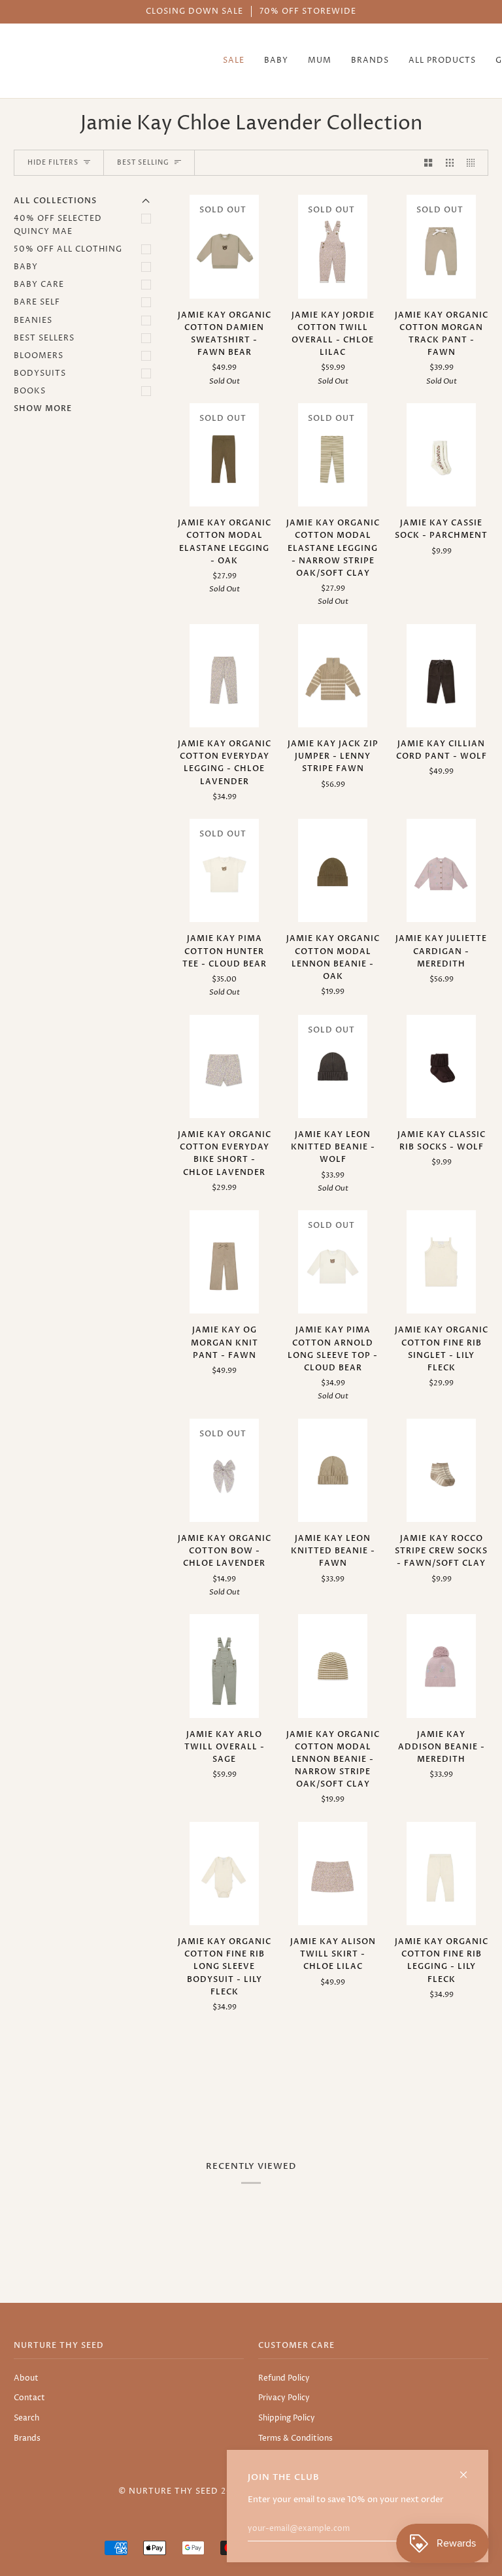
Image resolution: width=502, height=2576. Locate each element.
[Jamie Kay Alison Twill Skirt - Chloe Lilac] (333, 1874)
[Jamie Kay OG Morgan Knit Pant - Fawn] (224, 1262)
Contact (29, 2398)
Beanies (33, 321)
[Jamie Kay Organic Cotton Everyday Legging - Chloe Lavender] (224, 676)
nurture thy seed (174, 2491)
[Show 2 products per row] (428, 163)
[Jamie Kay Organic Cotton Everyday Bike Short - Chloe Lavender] (224, 1066)
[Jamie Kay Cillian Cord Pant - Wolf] (441, 676)
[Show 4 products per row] (474, 163)
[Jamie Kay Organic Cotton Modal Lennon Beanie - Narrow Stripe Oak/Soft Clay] (333, 1666)
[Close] (469, 2469)
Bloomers (39, 356)
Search (26, 2418)
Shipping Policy (287, 2418)
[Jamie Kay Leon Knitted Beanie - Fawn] (333, 1470)
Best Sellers (44, 338)
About (26, 2378)
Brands (27, 2438)
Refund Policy (284, 2378)
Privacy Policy (284, 2398)
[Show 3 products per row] (450, 163)
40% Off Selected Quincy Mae (58, 225)
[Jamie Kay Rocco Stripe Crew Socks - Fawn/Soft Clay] (441, 1470)
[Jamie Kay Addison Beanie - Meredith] (441, 1666)
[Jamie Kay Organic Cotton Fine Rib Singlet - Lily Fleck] (441, 1262)
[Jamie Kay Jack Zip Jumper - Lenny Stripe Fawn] (333, 676)
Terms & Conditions (295, 2438)
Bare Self (37, 302)
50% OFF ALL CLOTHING (68, 249)
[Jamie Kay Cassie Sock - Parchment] (441, 455)
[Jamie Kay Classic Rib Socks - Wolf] (441, 1066)
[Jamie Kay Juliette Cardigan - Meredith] (441, 870)
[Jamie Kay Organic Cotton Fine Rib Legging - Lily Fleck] (441, 1874)
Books (30, 391)
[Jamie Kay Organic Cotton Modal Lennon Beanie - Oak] (333, 870)
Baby (26, 267)
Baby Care (39, 285)
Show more (43, 408)
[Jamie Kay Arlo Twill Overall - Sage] (224, 1666)
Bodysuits (40, 373)
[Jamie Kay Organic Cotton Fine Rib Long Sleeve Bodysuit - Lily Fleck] (224, 1874)
